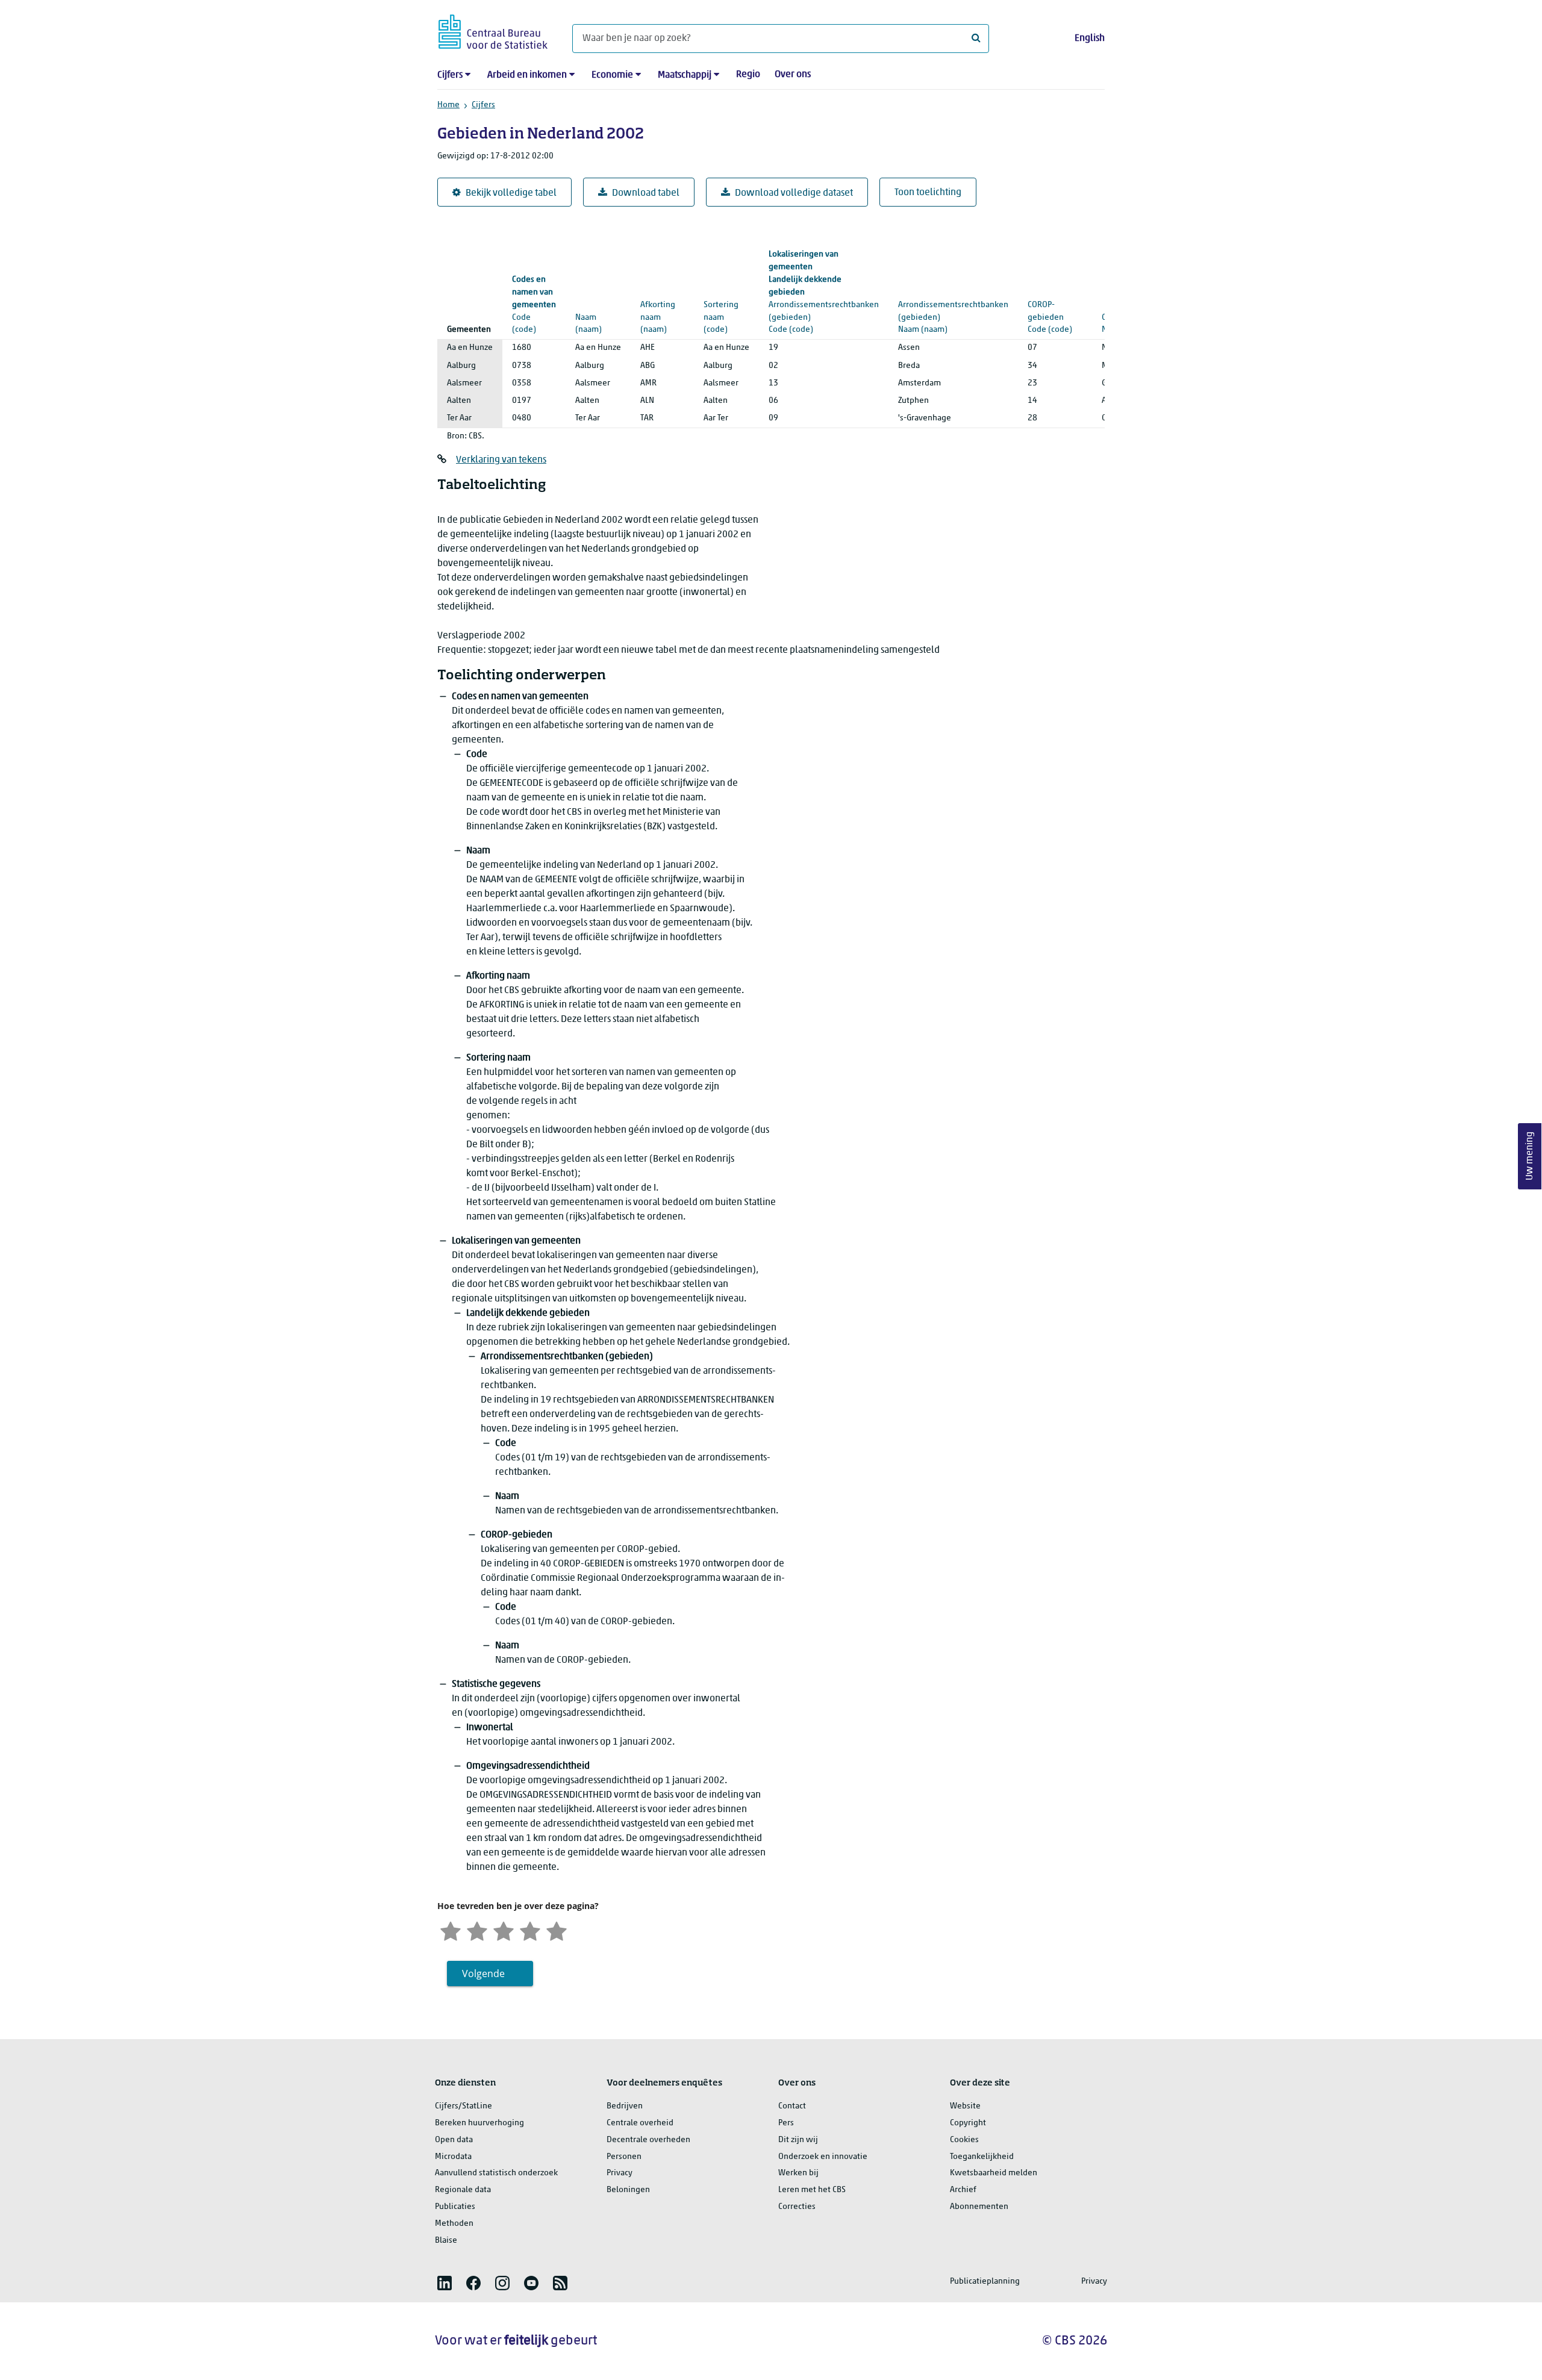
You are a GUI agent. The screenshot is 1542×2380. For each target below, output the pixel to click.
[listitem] (445, 2283)
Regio (748, 75)
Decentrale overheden (648, 2140)
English (1090, 39)
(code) (534, 305)
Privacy (620, 2173)
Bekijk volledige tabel (511, 193)
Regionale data (463, 2190)
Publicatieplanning (985, 2282)
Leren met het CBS (812, 2190)
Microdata (453, 2157)
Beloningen (628, 2190)
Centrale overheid (640, 2123)
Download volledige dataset (794, 193)
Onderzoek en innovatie (823, 2157)
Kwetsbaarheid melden (994, 2173)
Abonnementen (979, 2207)
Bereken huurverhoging (479, 2123)
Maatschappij (685, 75)
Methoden (454, 2224)
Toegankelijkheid (982, 2157)
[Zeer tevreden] (557, 1930)
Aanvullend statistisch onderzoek (496, 2173)
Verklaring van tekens (501, 460)
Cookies (964, 2140)
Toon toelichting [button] (928, 193)
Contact (792, 2106)
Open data (454, 2140)
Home (448, 105)
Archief (963, 2190)
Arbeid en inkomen (527, 75)
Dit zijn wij (798, 2140)
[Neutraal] (504, 1930)
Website (965, 2106)
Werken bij (798, 2173)
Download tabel (646, 193)
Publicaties (455, 2207)
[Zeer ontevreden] (451, 1930)
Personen (624, 2157)
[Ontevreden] (477, 1930)
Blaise (446, 2241)
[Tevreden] (530, 1930)
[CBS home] (493, 30)
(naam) (597, 305)
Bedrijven (625, 2106)
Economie (612, 75)
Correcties (797, 2207)
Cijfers (450, 75)
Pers (786, 2123)
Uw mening (1530, 1157)
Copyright (968, 2123)
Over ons (793, 75)
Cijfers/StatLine (464, 2106)
